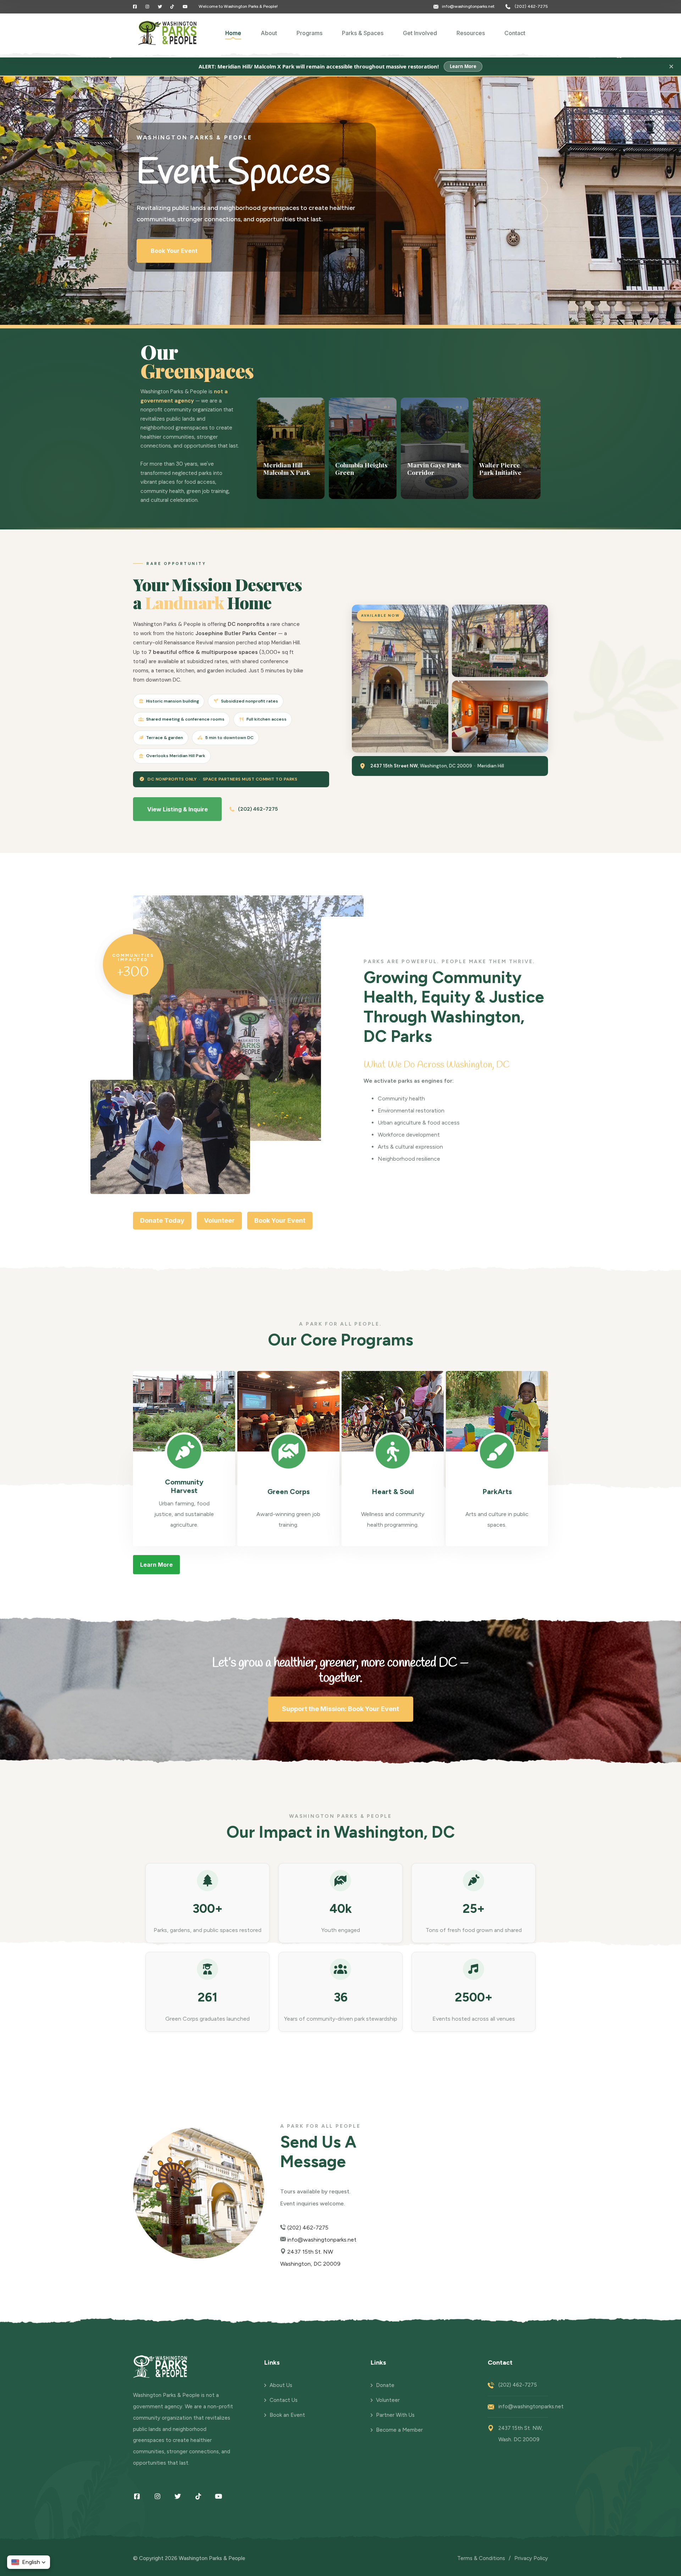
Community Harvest (184, 1486)
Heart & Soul (393, 1492)
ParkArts (497, 1492)
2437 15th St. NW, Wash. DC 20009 (521, 2434)
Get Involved (420, 33)
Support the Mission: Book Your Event (340, 1709)
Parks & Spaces (363, 33)
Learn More (463, 66)
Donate (385, 2385)
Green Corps (289, 1492)
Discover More (172, 270)
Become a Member (399, 2430)
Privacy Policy (531, 2558)
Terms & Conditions (481, 2558)
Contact (515, 33)
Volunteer (219, 1220)
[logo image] (168, 33)
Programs (309, 33)
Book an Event (287, 2415)
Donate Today (162, 1220)
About (269, 33)
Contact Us (284, 2400)
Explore (273, 489)
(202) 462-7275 (531, 6)
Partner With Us (395, 2415)
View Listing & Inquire (178, 809)
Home (233, 33)
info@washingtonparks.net (468, 6)
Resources (471, 33)
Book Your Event (280, 1220)
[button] (537, 188)
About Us (281, 2385)
